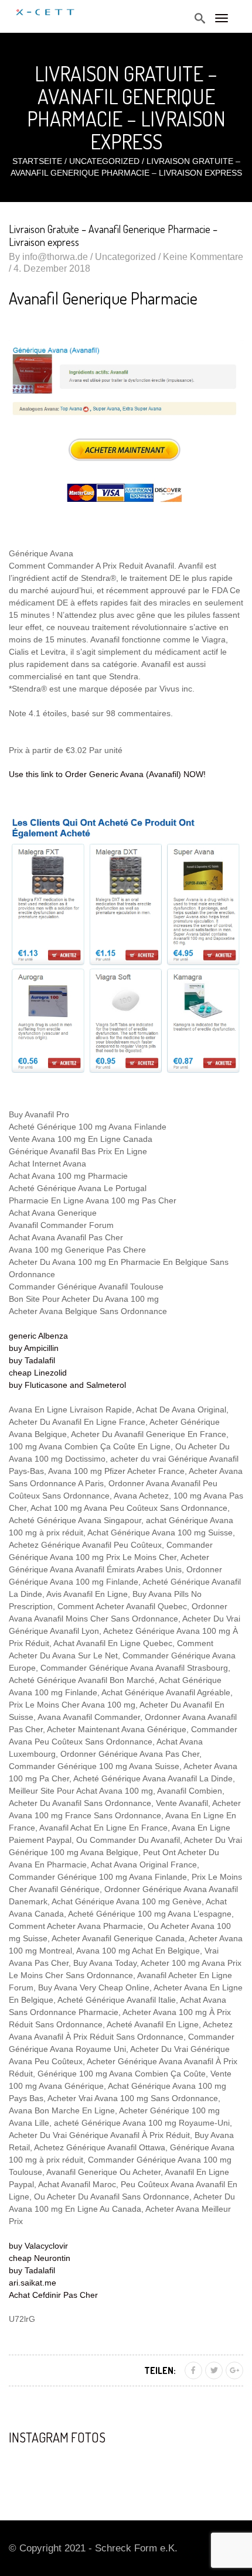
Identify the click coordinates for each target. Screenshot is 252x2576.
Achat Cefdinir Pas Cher (53, 2295)
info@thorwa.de (55, 257)
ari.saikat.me (33, 2283)
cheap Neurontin (40, 2258)
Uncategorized (104, 161)
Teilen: (160, 2370)
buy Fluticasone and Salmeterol (67, 1385)
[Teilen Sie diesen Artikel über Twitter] (214, 2370)
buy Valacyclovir (38, 2246)
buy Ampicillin (34, 1348)
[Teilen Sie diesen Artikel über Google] (234, 2370)
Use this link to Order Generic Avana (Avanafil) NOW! (107, 774)
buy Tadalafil (32, 1360)
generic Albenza (38, 1336)
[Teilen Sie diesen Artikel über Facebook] (193, 2370)
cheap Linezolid (38, 1373)
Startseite (37, 161)
